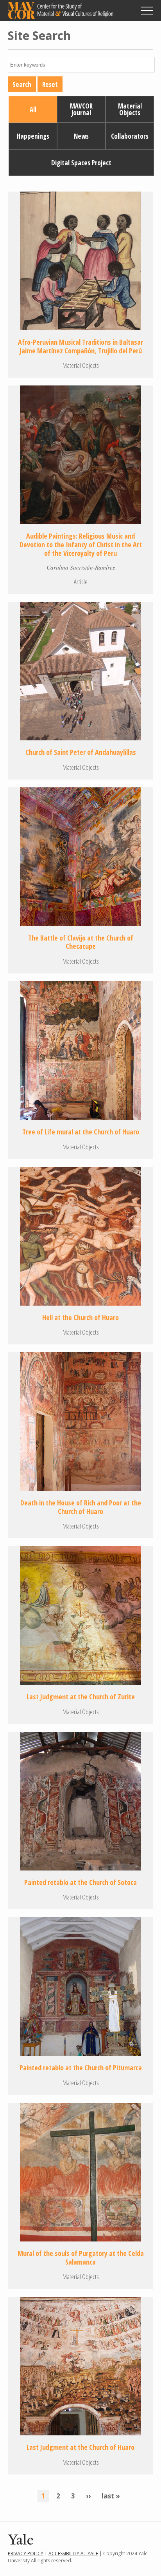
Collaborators (130, 136)
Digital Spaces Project (81, 163)
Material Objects (130, 109)
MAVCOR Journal (81, 109)
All (33, 109)
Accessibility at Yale (73, 2553)
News (81, 136)
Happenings (33, 136)
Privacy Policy (26, 2553)
